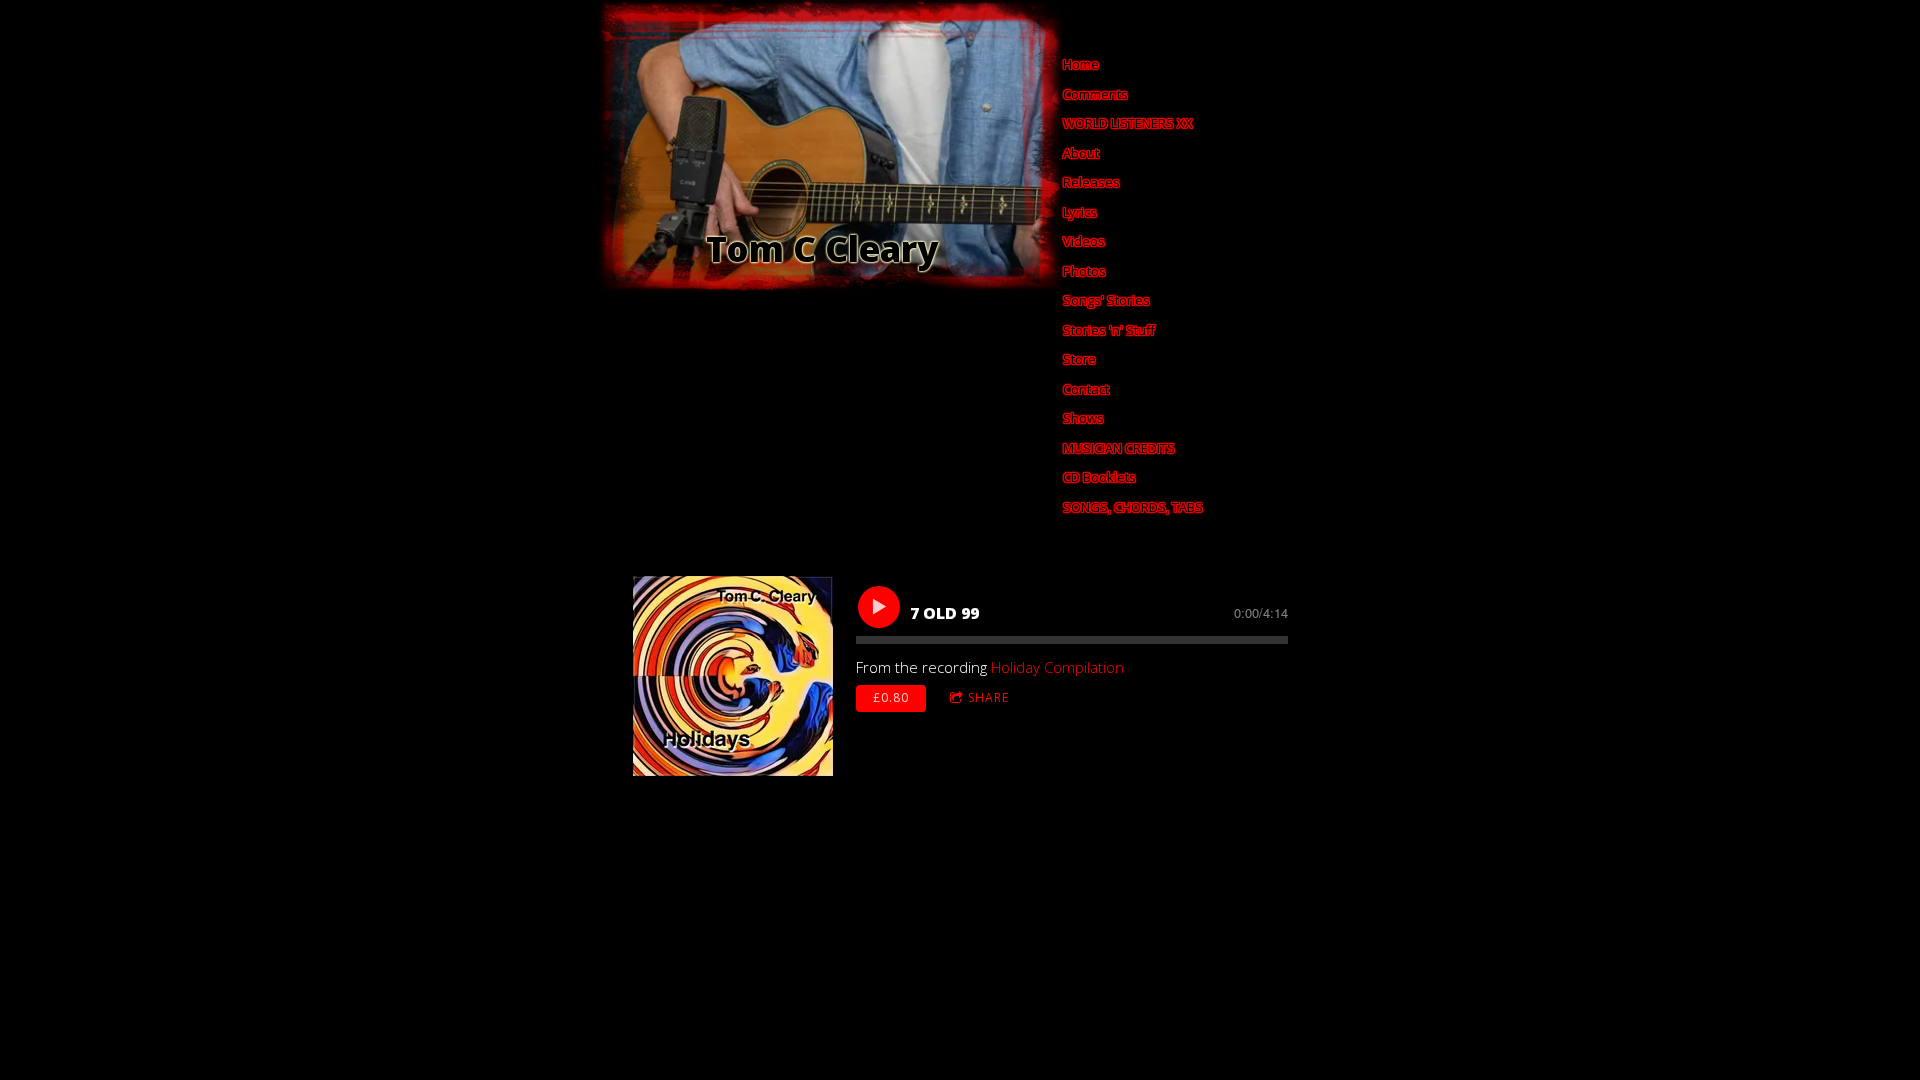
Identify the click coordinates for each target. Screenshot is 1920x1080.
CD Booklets (1099, 477)
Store (1079, 359)
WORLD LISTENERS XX (1128, 123)
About (1081, 153)
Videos (1084, 241)
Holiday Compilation (1057, 667)
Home (1081, 64)
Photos (1084, 271)
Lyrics (1080, 212)
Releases (1091, 182)
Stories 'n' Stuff (1109, 330)
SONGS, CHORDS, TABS (1133, 507)
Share (988, 697)
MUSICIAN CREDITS (1119, 448)
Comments (1095, 94)
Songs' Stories (1106, 300)
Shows (1083, 418)
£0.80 (891, 697)
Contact (1086, 389)
